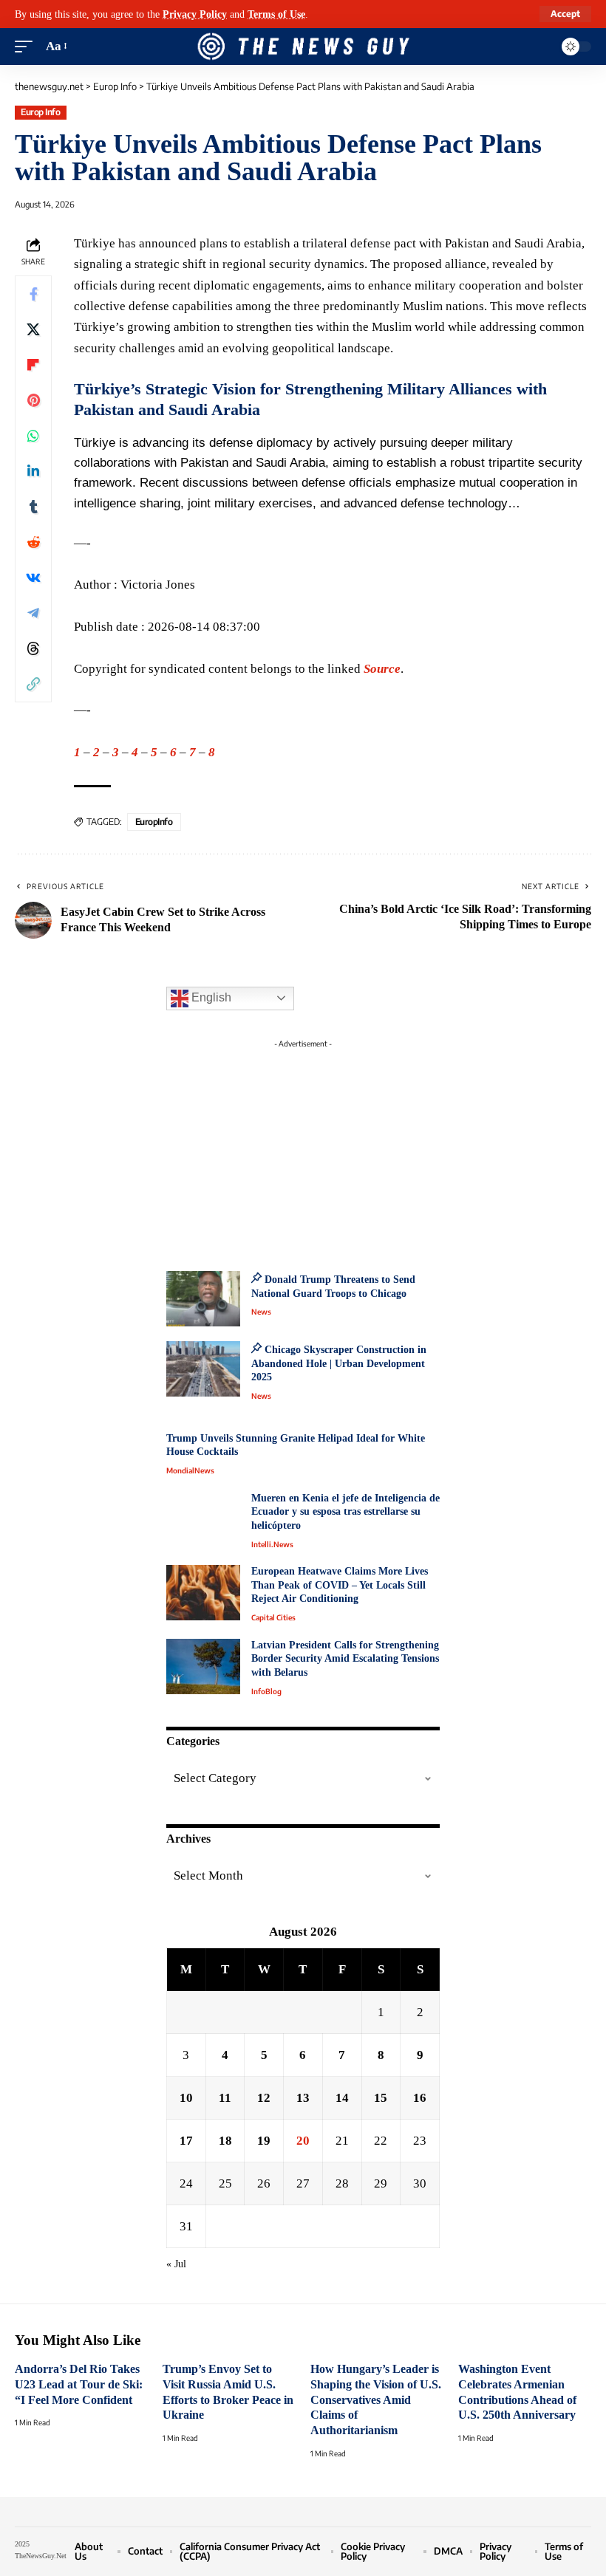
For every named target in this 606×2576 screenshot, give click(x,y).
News (261, 1312)
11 (225, 2098)
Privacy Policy (195, 14)
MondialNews (190, 1470)
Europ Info (40, 112)
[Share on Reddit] (33, 542)
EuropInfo (154, 822)
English (210, 997)
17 (186, 2141)
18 (225, 2141)
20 (303, 2141)
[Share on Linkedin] (33, 471)
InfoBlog (266, 1691)
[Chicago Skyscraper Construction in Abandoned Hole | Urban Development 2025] (203, 1369)
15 (381, 2098)
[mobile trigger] (27, 47)
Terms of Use (276, 14)
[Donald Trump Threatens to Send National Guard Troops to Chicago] (203, 1299)
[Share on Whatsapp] (33, 436)
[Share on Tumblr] (33, 507)
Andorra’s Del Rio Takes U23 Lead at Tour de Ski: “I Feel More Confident (79, 2384)
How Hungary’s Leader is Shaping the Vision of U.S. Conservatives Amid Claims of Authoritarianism (376, 2399)
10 (186, 2098)
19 (264, 2141)
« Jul (176, 2264)
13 (303, 2098)
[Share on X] (33, 329)
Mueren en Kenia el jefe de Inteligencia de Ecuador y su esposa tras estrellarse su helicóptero (345, 1512)
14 (342, 2098)
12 (264, 2098)
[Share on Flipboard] (33, 365)
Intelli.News (272, 1544)
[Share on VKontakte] (33, 578)
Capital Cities (273, 1617)
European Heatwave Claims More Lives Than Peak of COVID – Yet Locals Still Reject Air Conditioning (340, 1585)
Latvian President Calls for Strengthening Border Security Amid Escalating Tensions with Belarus (345, 1659)
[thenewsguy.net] (303, 47)
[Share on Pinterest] (33, 400)
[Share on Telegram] (33, 613)
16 (420, 2098)
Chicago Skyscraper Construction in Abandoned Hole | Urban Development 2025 (339, 1363)
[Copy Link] (33, 684)
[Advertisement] (303, 1147)
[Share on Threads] (33, 648)
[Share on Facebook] (33, 294)
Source (382, 669)
